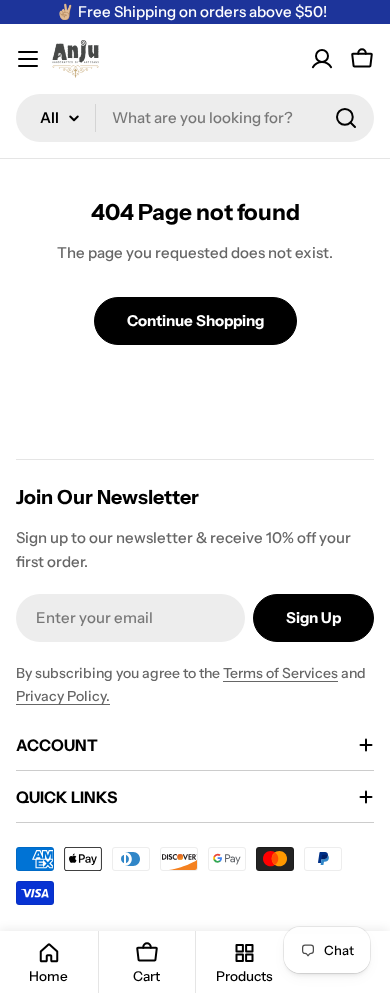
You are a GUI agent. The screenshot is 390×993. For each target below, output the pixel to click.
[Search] (346, 118)
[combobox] (195, 118)
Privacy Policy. (63, 696)
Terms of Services (280, 673)
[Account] (322, 59)
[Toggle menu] (28, 59)
